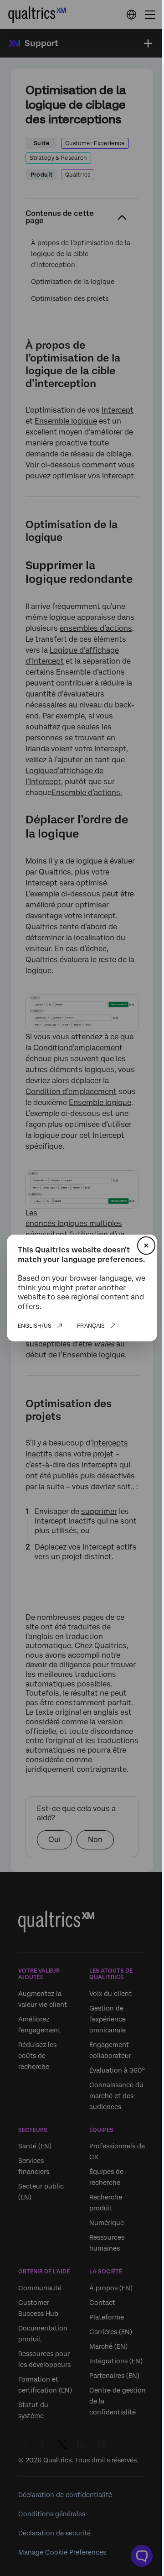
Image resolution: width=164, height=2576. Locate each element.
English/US (35, 1326)
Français (91, 1326)
